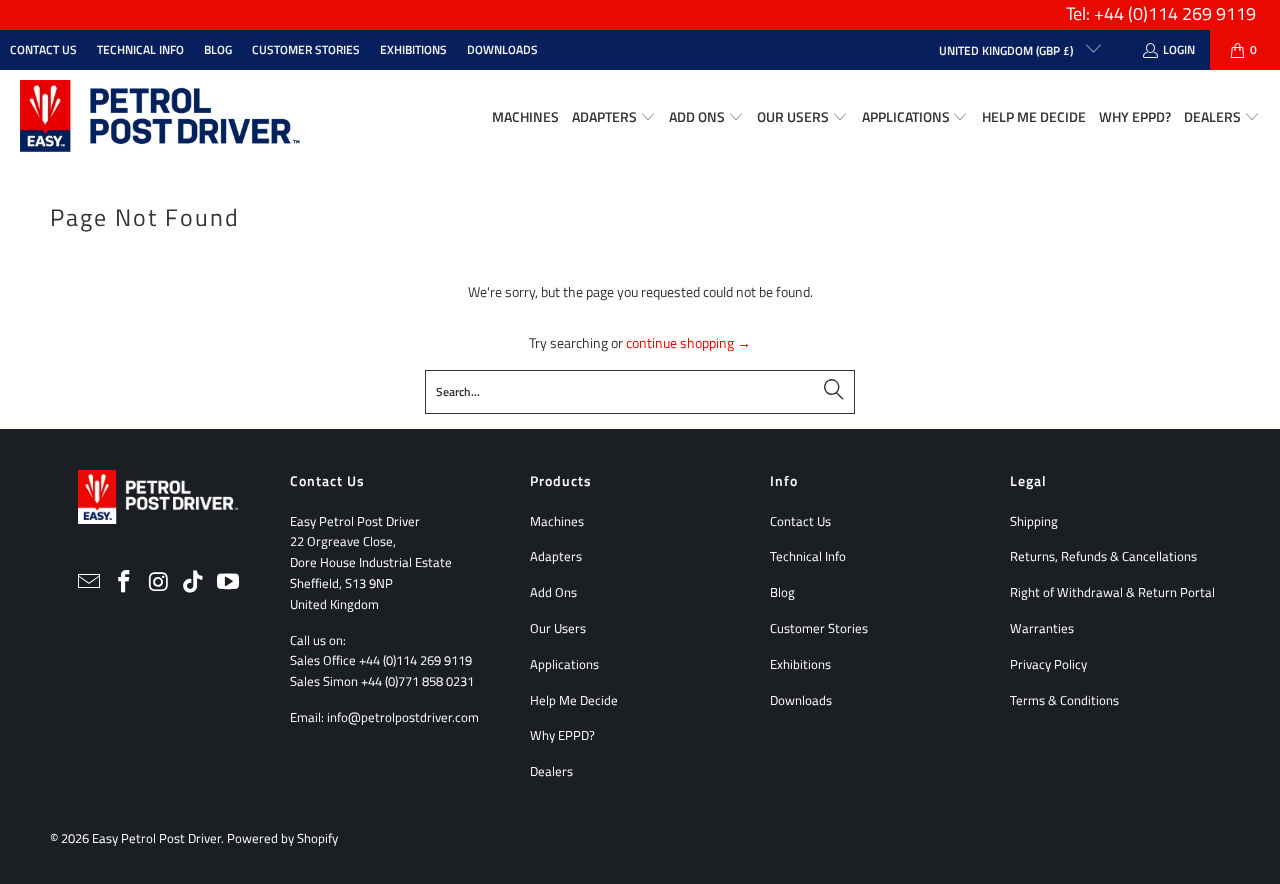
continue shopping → (688, 342)
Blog (218, 49)
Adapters (556, 556)
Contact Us (43, 49)
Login (1179, 49)
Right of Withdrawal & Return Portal (1112, 592)
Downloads (502, 49)
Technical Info (140, 49)
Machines (557, 521)
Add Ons (553, 592)
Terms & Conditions (1064, 700)
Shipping (1034, 521)
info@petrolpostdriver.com (403, 717)
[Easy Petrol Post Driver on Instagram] (159, 582)
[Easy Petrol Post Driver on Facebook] (124, 582)
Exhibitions (413, 49)
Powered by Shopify (282, 838)
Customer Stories (306, 49)
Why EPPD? (562, 735)
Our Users (558, 628)
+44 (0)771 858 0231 (417, 681)
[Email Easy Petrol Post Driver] (90, 582)
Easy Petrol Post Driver (156, 838)
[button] (614, 117)
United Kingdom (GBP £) (1007, 50)
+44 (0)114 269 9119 (415, 660)
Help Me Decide (574, 700)
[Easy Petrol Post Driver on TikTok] (194, 582)
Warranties (1042, 628)
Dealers (551, 771)
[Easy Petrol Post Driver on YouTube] (229, 582)
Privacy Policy (1048, 664)
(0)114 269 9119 (1192, 13)
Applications (564, 664)
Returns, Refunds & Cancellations (1103, 556)
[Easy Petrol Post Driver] (160, 117)
